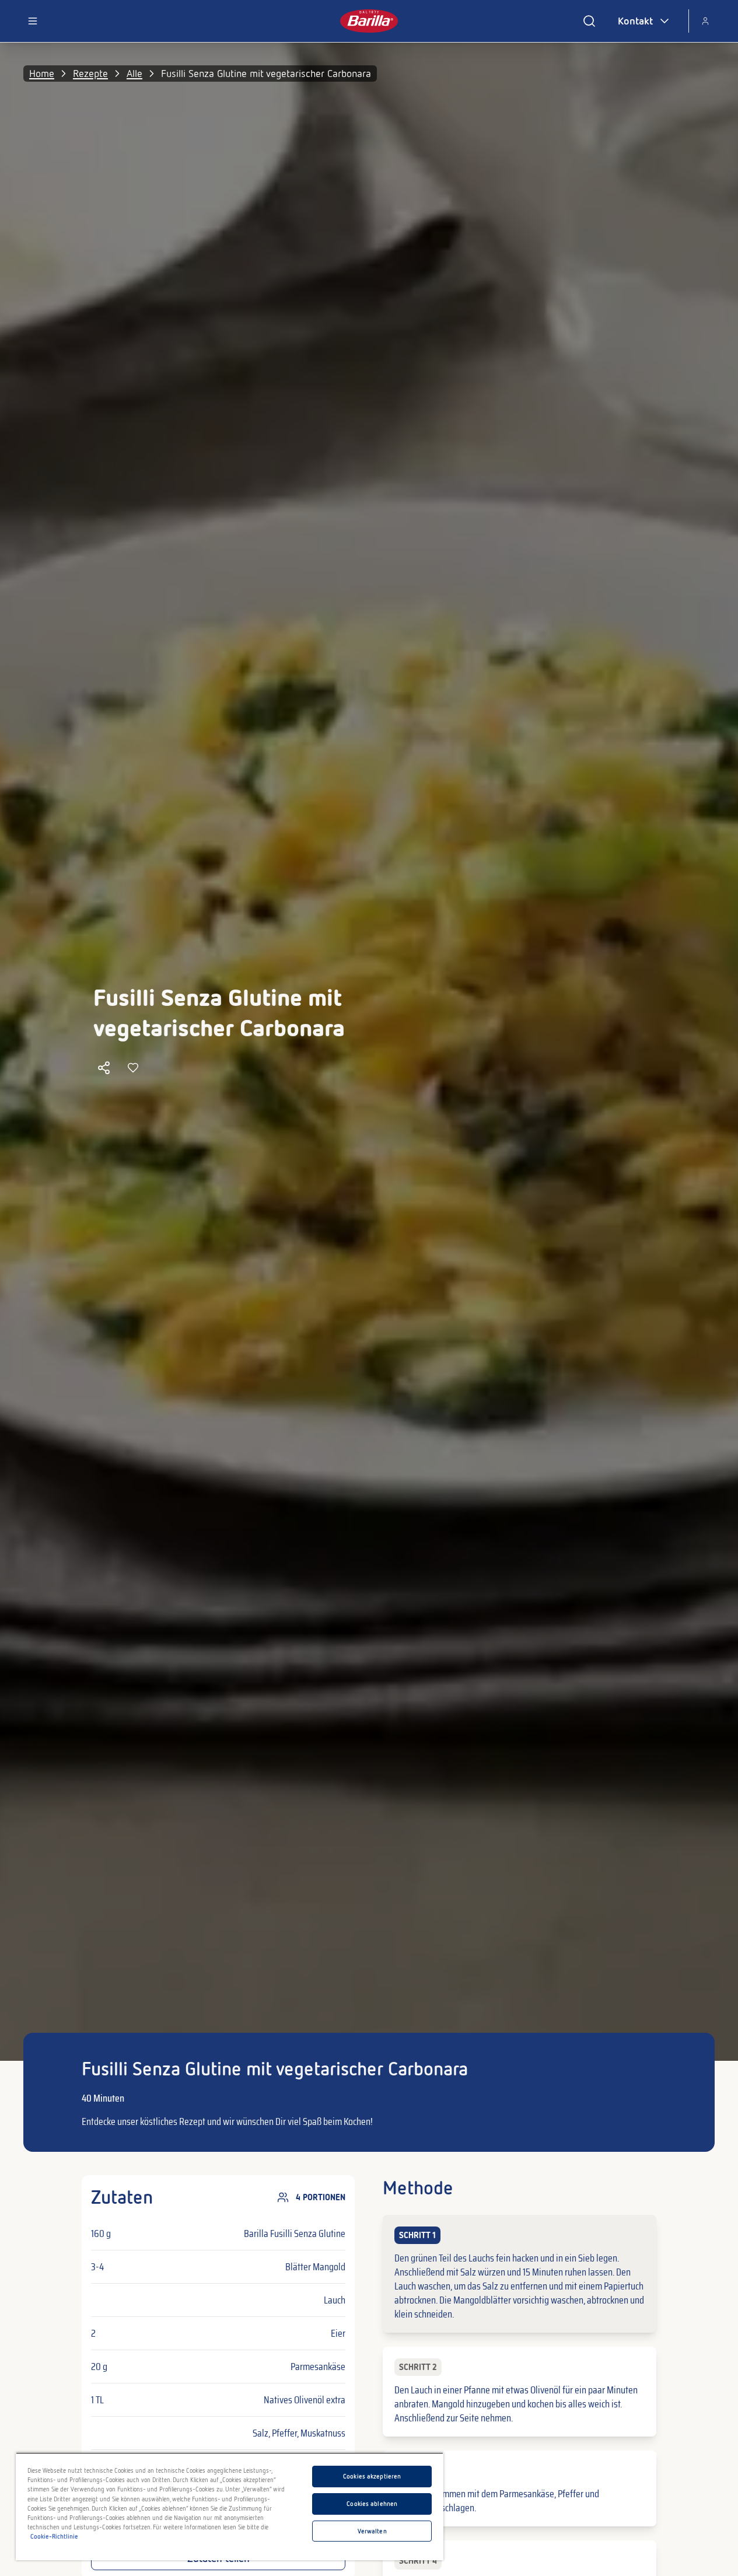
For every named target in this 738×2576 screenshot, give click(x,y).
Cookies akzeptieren (372, 2476)
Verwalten (372, 2531)
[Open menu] (33, 21)
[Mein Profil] (705, 21)
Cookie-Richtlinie (54, 2536)
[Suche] (589, 21)
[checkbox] (519, 2274)
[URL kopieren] (104, 1068)
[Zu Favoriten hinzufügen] (133, 1068)
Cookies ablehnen (372, 2504)
